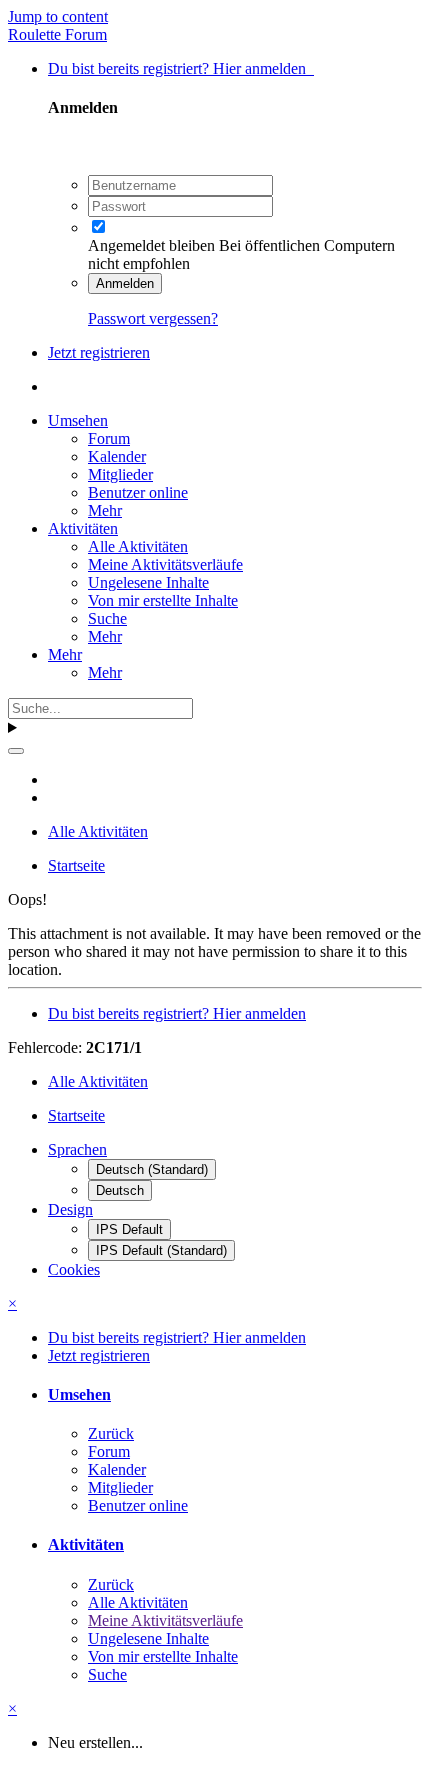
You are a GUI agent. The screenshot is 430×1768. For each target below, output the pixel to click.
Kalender (117, 456)
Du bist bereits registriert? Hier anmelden (181, 68)
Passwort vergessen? (153, 318)
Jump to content (58, 16)
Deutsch (120, 1190)
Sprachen (77, 1149)
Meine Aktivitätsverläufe (165, 564)
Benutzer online (138, 492)
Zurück (111, 1433)
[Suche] (16, 751)
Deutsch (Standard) (152, 1169)
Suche (107, 618)
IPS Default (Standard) (161, 1250)
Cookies (74, 1269)
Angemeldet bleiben (151, 245)
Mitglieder (120, 474)
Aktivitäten (83, 528)
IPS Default (129, 1229)
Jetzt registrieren (99, 352)
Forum (109, 438)
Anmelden (125, 283)
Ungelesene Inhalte (148, 582)
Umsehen (78, 420)
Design (70, 1209)
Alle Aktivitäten (138, 546)
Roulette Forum (57, 34)
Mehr (105, 510)
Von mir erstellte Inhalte (163, 600)
